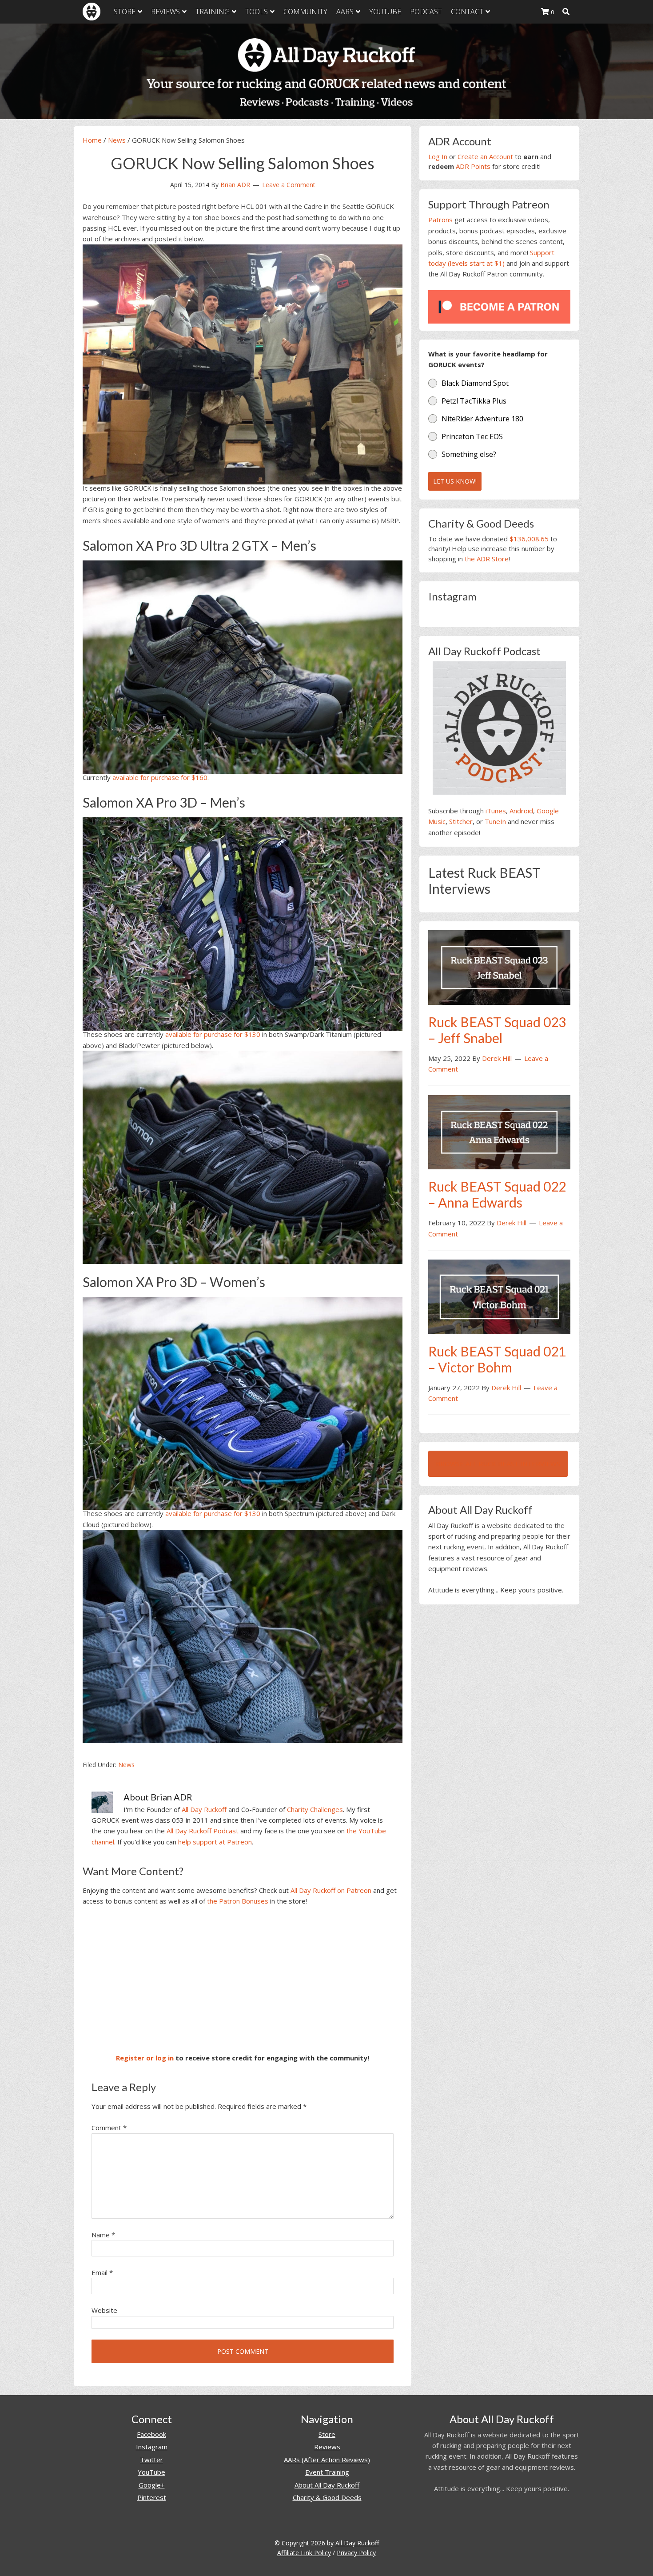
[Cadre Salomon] (243, 363)
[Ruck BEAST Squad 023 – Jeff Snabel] (499, 967)
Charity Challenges (315, 1809)
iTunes (496, 811)
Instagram (152, 2447)
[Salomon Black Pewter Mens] (243, 1156)
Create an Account (485, 156)
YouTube (151, 2472)
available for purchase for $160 (160, 777)
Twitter (151, 2460)
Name (103, 2235)
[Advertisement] (243, 1980)
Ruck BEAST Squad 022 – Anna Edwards (497, 1194)
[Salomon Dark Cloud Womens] (243, 1635)
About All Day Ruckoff (327, 2485)
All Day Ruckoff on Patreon (331, 1890)
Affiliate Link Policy (304, 2553)
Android (521, 811)
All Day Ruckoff (204, 1809)
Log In (438, 156)
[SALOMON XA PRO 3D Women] (243, 1402)
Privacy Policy (356, 2553)
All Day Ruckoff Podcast (203, 1831)
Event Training (327, 2472)
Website (104, 2310)
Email (102, 2272)
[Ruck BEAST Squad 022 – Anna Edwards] (499, 1132)
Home (92, 140)
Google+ (152, 2485)
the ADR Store (487, 559)
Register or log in (145, 2058)
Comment (109, 2128)
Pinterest (152, 2497)
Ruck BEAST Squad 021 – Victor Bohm (497, 1359)
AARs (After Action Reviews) (327, 2460)
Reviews (327, 2447)
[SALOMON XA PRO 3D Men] (243, 922)
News (117, 140)
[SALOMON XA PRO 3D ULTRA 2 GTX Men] (243, 665)
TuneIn (495, 821)
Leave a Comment (289, 185)
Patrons (440, 220)
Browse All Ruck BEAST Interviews (498, 1464)
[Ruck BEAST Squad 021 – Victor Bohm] (499, 1296)
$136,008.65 (529, 539)
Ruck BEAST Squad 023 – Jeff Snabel (497, 1030)
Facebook (151, 2434)
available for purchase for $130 (213, 1034)
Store (327, 2434)
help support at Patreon (215, 1842)
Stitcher (461, 821)
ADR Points (473, 166)
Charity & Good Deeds (327, 2497)
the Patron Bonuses (238, 1901)
